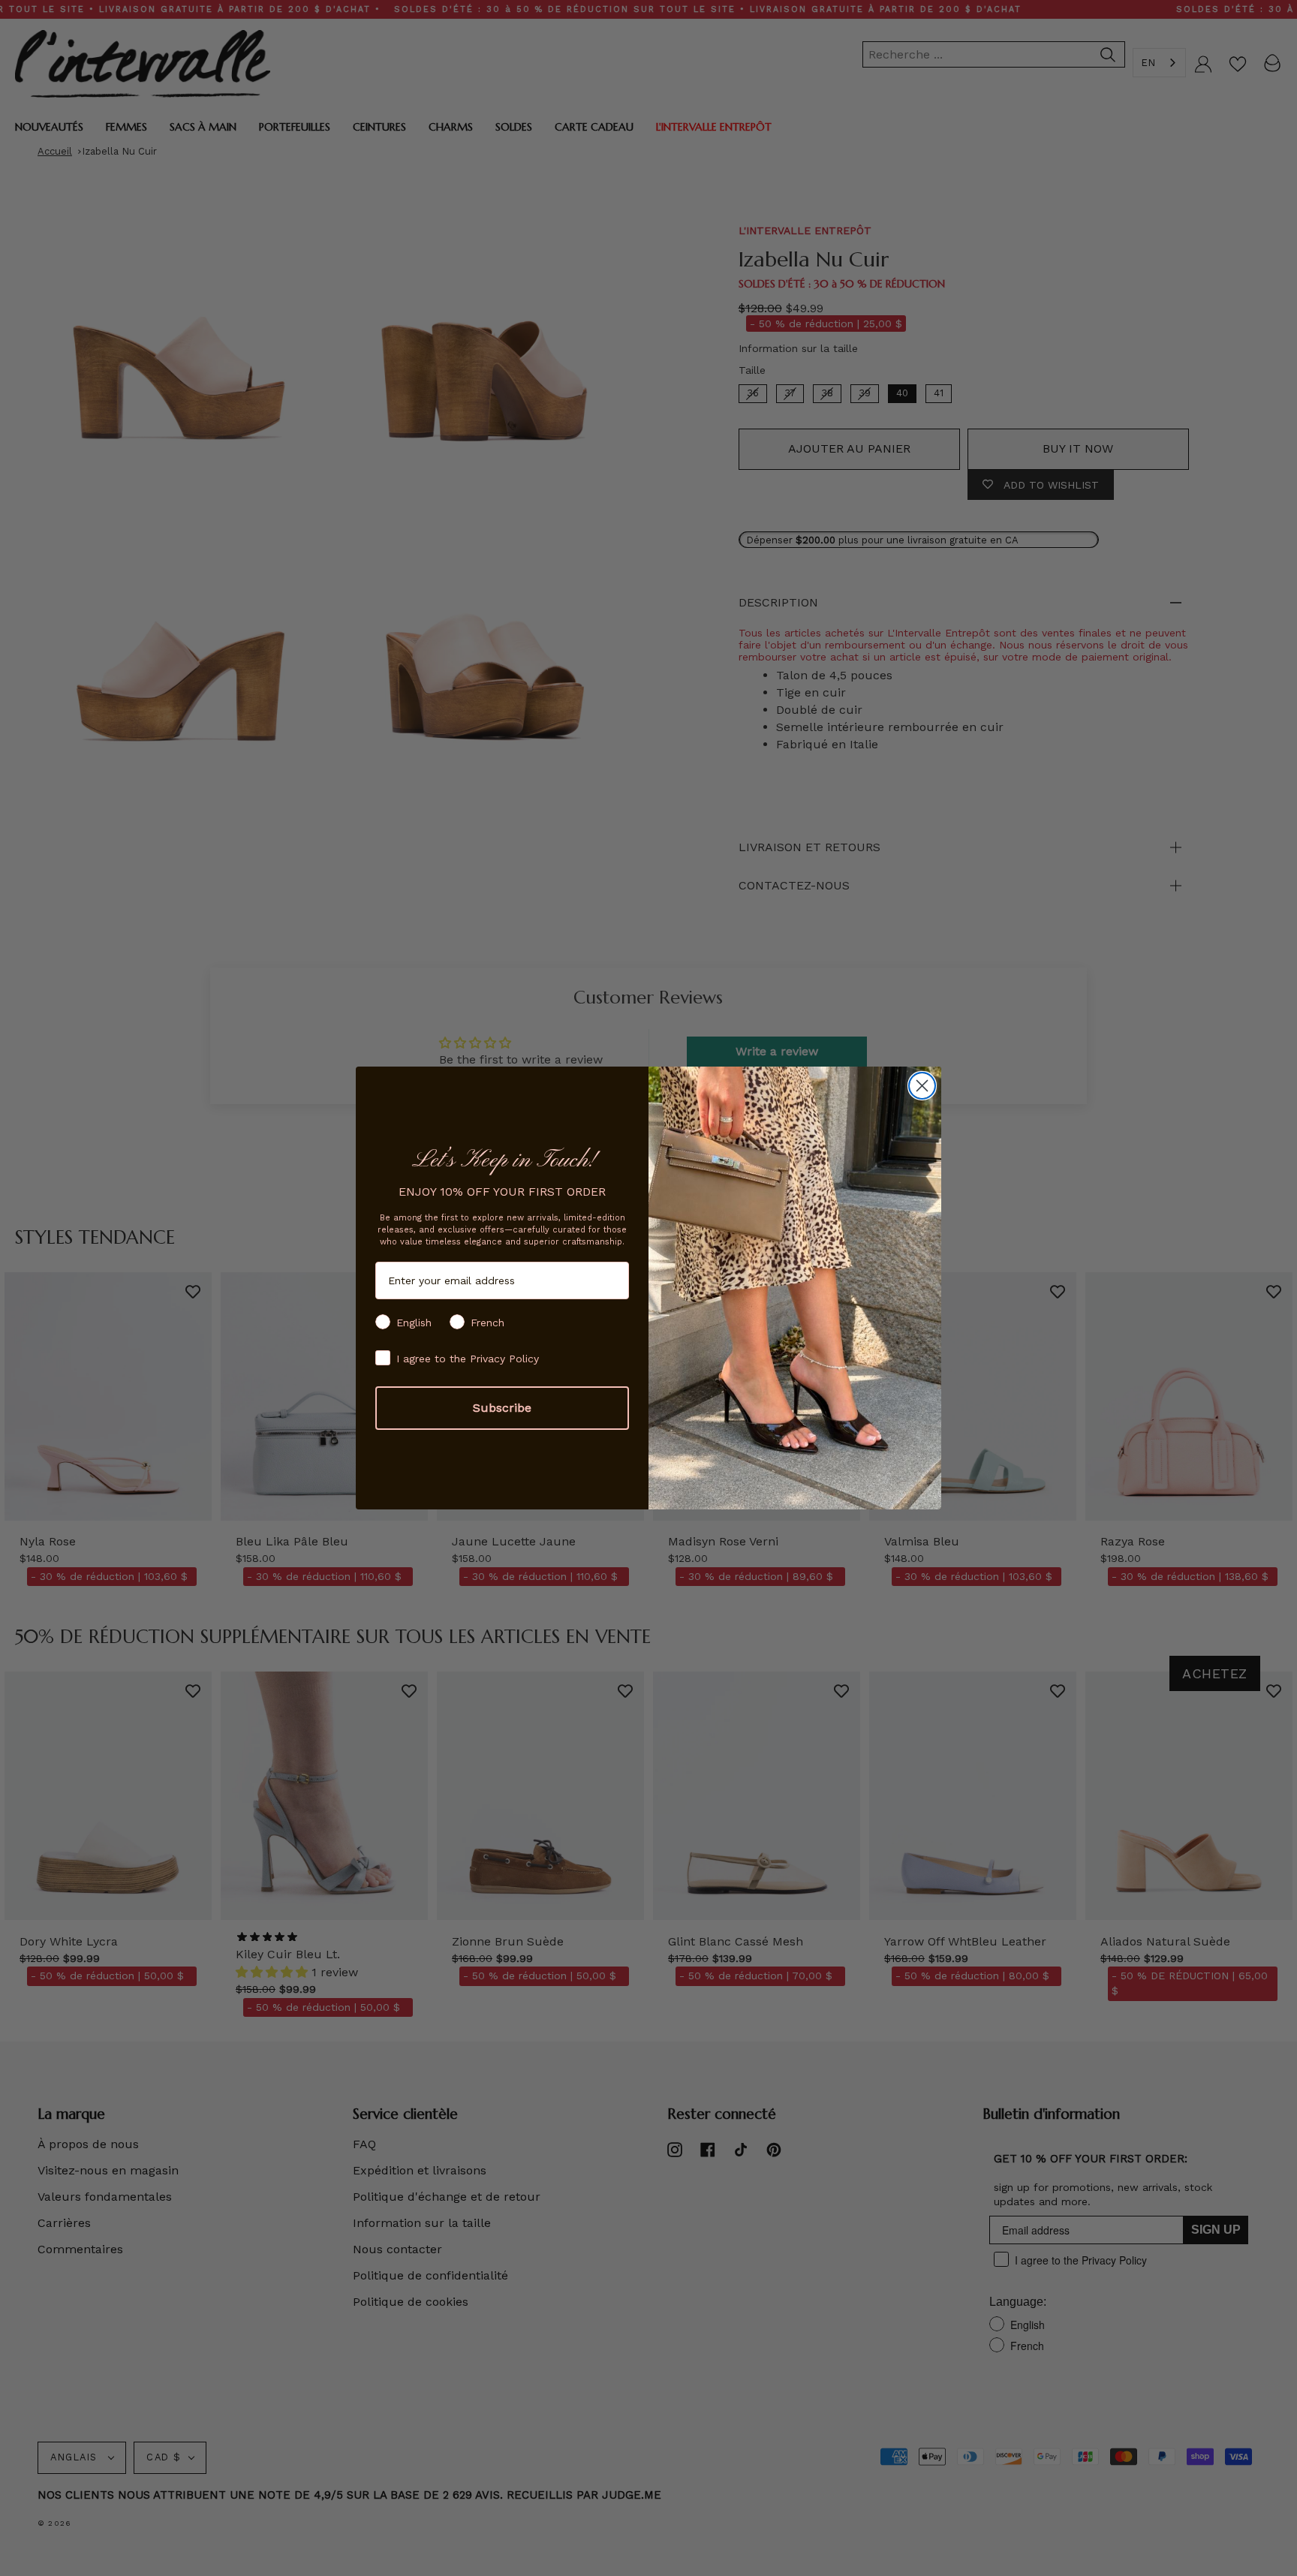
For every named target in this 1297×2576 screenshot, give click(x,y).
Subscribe (502, 1408)
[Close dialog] (922, 1086)
